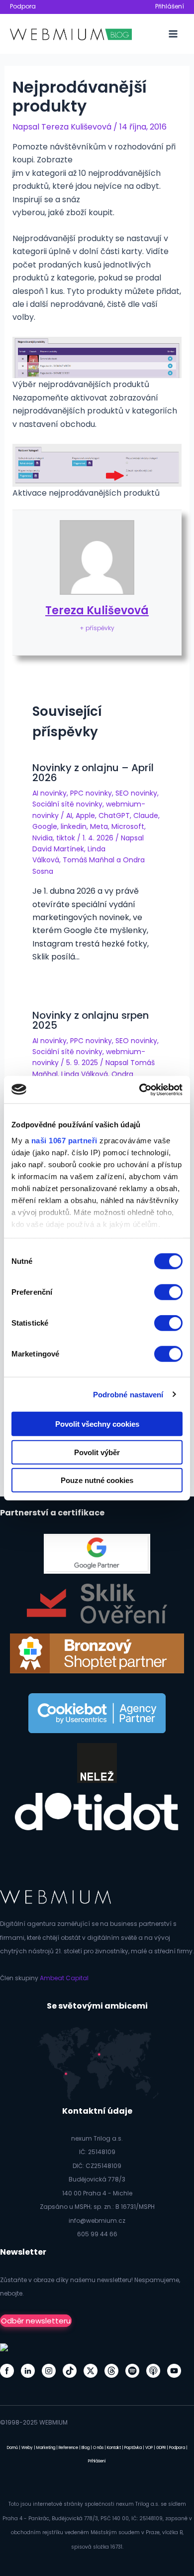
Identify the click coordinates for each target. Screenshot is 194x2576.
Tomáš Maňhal (89, 860)
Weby (27, 2448)
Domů (12, 2448)
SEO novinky (136, 793)
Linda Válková (85, 1074)
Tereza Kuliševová (97, 610)
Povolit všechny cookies (97, 1424)
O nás (98, 2448)
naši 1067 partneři (64, 1140)
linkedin (74, 826)
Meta (99, 826)
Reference (68, 2448)
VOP (149, 2448)
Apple (85, 815)
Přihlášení (170, 6)
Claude (146, 815)
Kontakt (114, 2448)
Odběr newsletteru (36, 2321)
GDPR (161, 2448)
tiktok (66, 838)
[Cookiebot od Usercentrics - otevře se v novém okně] (140, 1089)
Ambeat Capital (64, 1978)
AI (69, 815)
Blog (86, 2448)
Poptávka (133, 2448)
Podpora (23, 6)
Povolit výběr (97, 1452)
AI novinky (49, 793)
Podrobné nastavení (128, 1394)
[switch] (168, 1292)
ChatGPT (114, 815)
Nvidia (43, 838)
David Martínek (58, 849)
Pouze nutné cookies (97, 1480)
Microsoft (128, 826)
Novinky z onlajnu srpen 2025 (91, 1020)
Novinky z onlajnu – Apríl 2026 (93, 773)
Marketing (46, 2448)
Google (45, 826)
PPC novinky (91, 793)
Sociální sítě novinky (67, 804)
